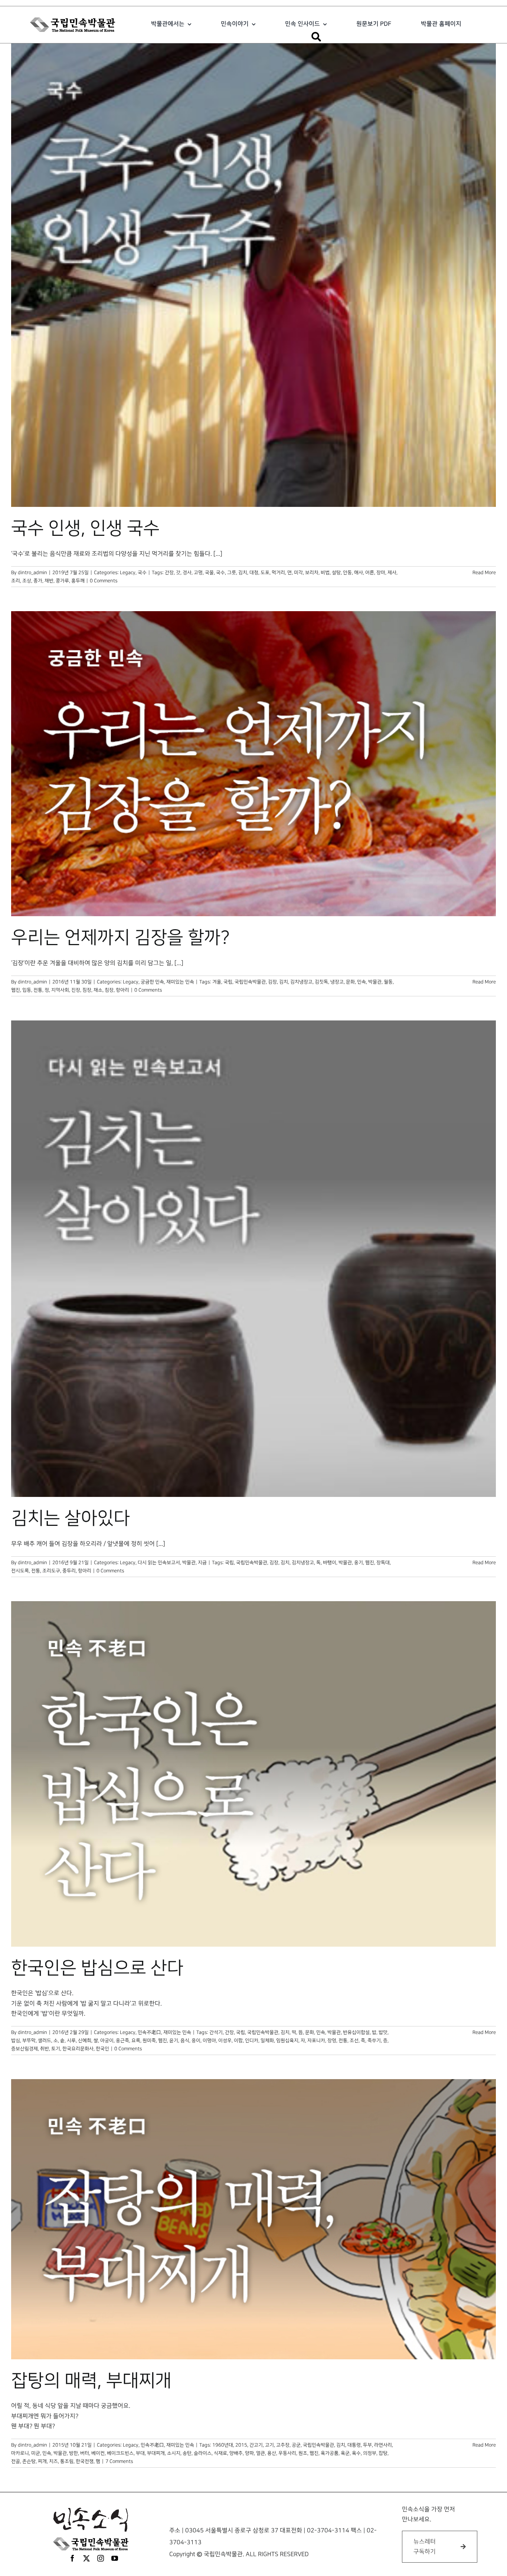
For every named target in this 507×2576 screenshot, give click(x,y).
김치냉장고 (301, 982)
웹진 (16, 990)
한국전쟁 (85, 2461)
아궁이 (107, 2041)
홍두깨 (78, 581)
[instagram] (101, 2558)
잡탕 (383, 2453)
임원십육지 (287, 2041)
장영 (332, 2041)
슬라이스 (203, 2453)
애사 (359, 573)
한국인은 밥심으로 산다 (97, 1968)
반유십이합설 (356, 2032)
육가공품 (330, 2453)
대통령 (354, 2445)
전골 (16, 2461)
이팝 (238, 2041)
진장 (76, 990)
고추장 (283, 2445)
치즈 (53, 2461)
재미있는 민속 (180, 982)
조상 (27, 581)
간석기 (216, 2032)
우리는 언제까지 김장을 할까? (120, 938)
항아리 (122, 990)
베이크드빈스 (120, 2453)
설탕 (336, 573)
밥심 (16, 2041)
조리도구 (51, 1571)
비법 (325, 573)
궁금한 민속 (152, 982)
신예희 (85, 2041)
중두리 (69, 1571)
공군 (296, 2445)
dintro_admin (32, 573)
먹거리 (278, 573)
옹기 (359, 1563)
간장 (169, 573)
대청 (254, 573)
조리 (16, 581)
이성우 (225, 2041)
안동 (347, 573)
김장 (272, 982)
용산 (272, 2453)
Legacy (128, 573)
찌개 (42, 2461)
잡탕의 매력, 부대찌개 (91, 2381)
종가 (38, 581)
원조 (303, 2453)
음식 (185, 2041)
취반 (45, 2049)
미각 (298, 573)
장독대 (383, 1563)
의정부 (370, 2453)
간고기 (256, 2445)
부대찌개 (156, 2453)
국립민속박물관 (250, 982)
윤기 (174, 2041)
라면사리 (383, 2445)
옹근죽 (122, 2041)
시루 (71, 2041)
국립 (228, 982)
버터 (85, 2453)
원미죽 (149, 2041)
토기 (56, 2049)
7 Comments (119, 2461)
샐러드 (45, 2041)
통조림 (67, 2461)
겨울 (217, 982)
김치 (243, 573)
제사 (392, 573)
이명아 (209, 2041)
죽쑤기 (374, 2041)
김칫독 (321, 982)
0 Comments (104, 581)
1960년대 (223, 2445)
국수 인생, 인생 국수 (85, 528)
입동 (27, 990)
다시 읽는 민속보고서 (159, 1563)
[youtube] (115, 2558)
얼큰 (261, 2453)
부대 (140, 2453)
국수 (142, 573)
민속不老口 (149, 2032)
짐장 (87, 990)
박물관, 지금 (194, 1563)
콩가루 (62, 581)
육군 (345, 2453)
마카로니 (20, 2453)
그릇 (232, 573)
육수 (356, 2453)
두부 (367, 2445)
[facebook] (72, 2558)
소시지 (174, 2453)
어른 (370, 573)
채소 (98, 990)
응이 (196, 2041)
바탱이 (330, 1563)
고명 (198, 573)
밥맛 (383, 2032)
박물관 (375, 982)
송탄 (187, 2453)
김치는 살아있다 (71, 1518)
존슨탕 (29, 2461)
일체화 (267, 2041)
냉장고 (337, 982)
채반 (49, 581)
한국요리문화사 (78, 2049)
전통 (38, 990)
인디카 (252, 2041)
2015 (241, 2445)
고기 (269, 2445)
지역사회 (60, 990)
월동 (388, 982)
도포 (265, 573)
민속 (362, 982)
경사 (187, 573)
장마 (381, 573)
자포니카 (316, 2041)
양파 (249, 2453)
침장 (109, 990)
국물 (209, 573)
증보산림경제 (24, 2049)
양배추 (236, 2453)
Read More (484, 573)
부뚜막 (29, 2041)
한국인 (102, 2049)
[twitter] (86, 2558)
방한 (73, 2453)
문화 (350, 982)
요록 (136, 2041)
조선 (354, 2041)
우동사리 (287, 2453)
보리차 (312, 573)
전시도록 (20, 1571)
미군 (36, 2453)
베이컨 (98, 2453)
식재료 (220, 2453)
